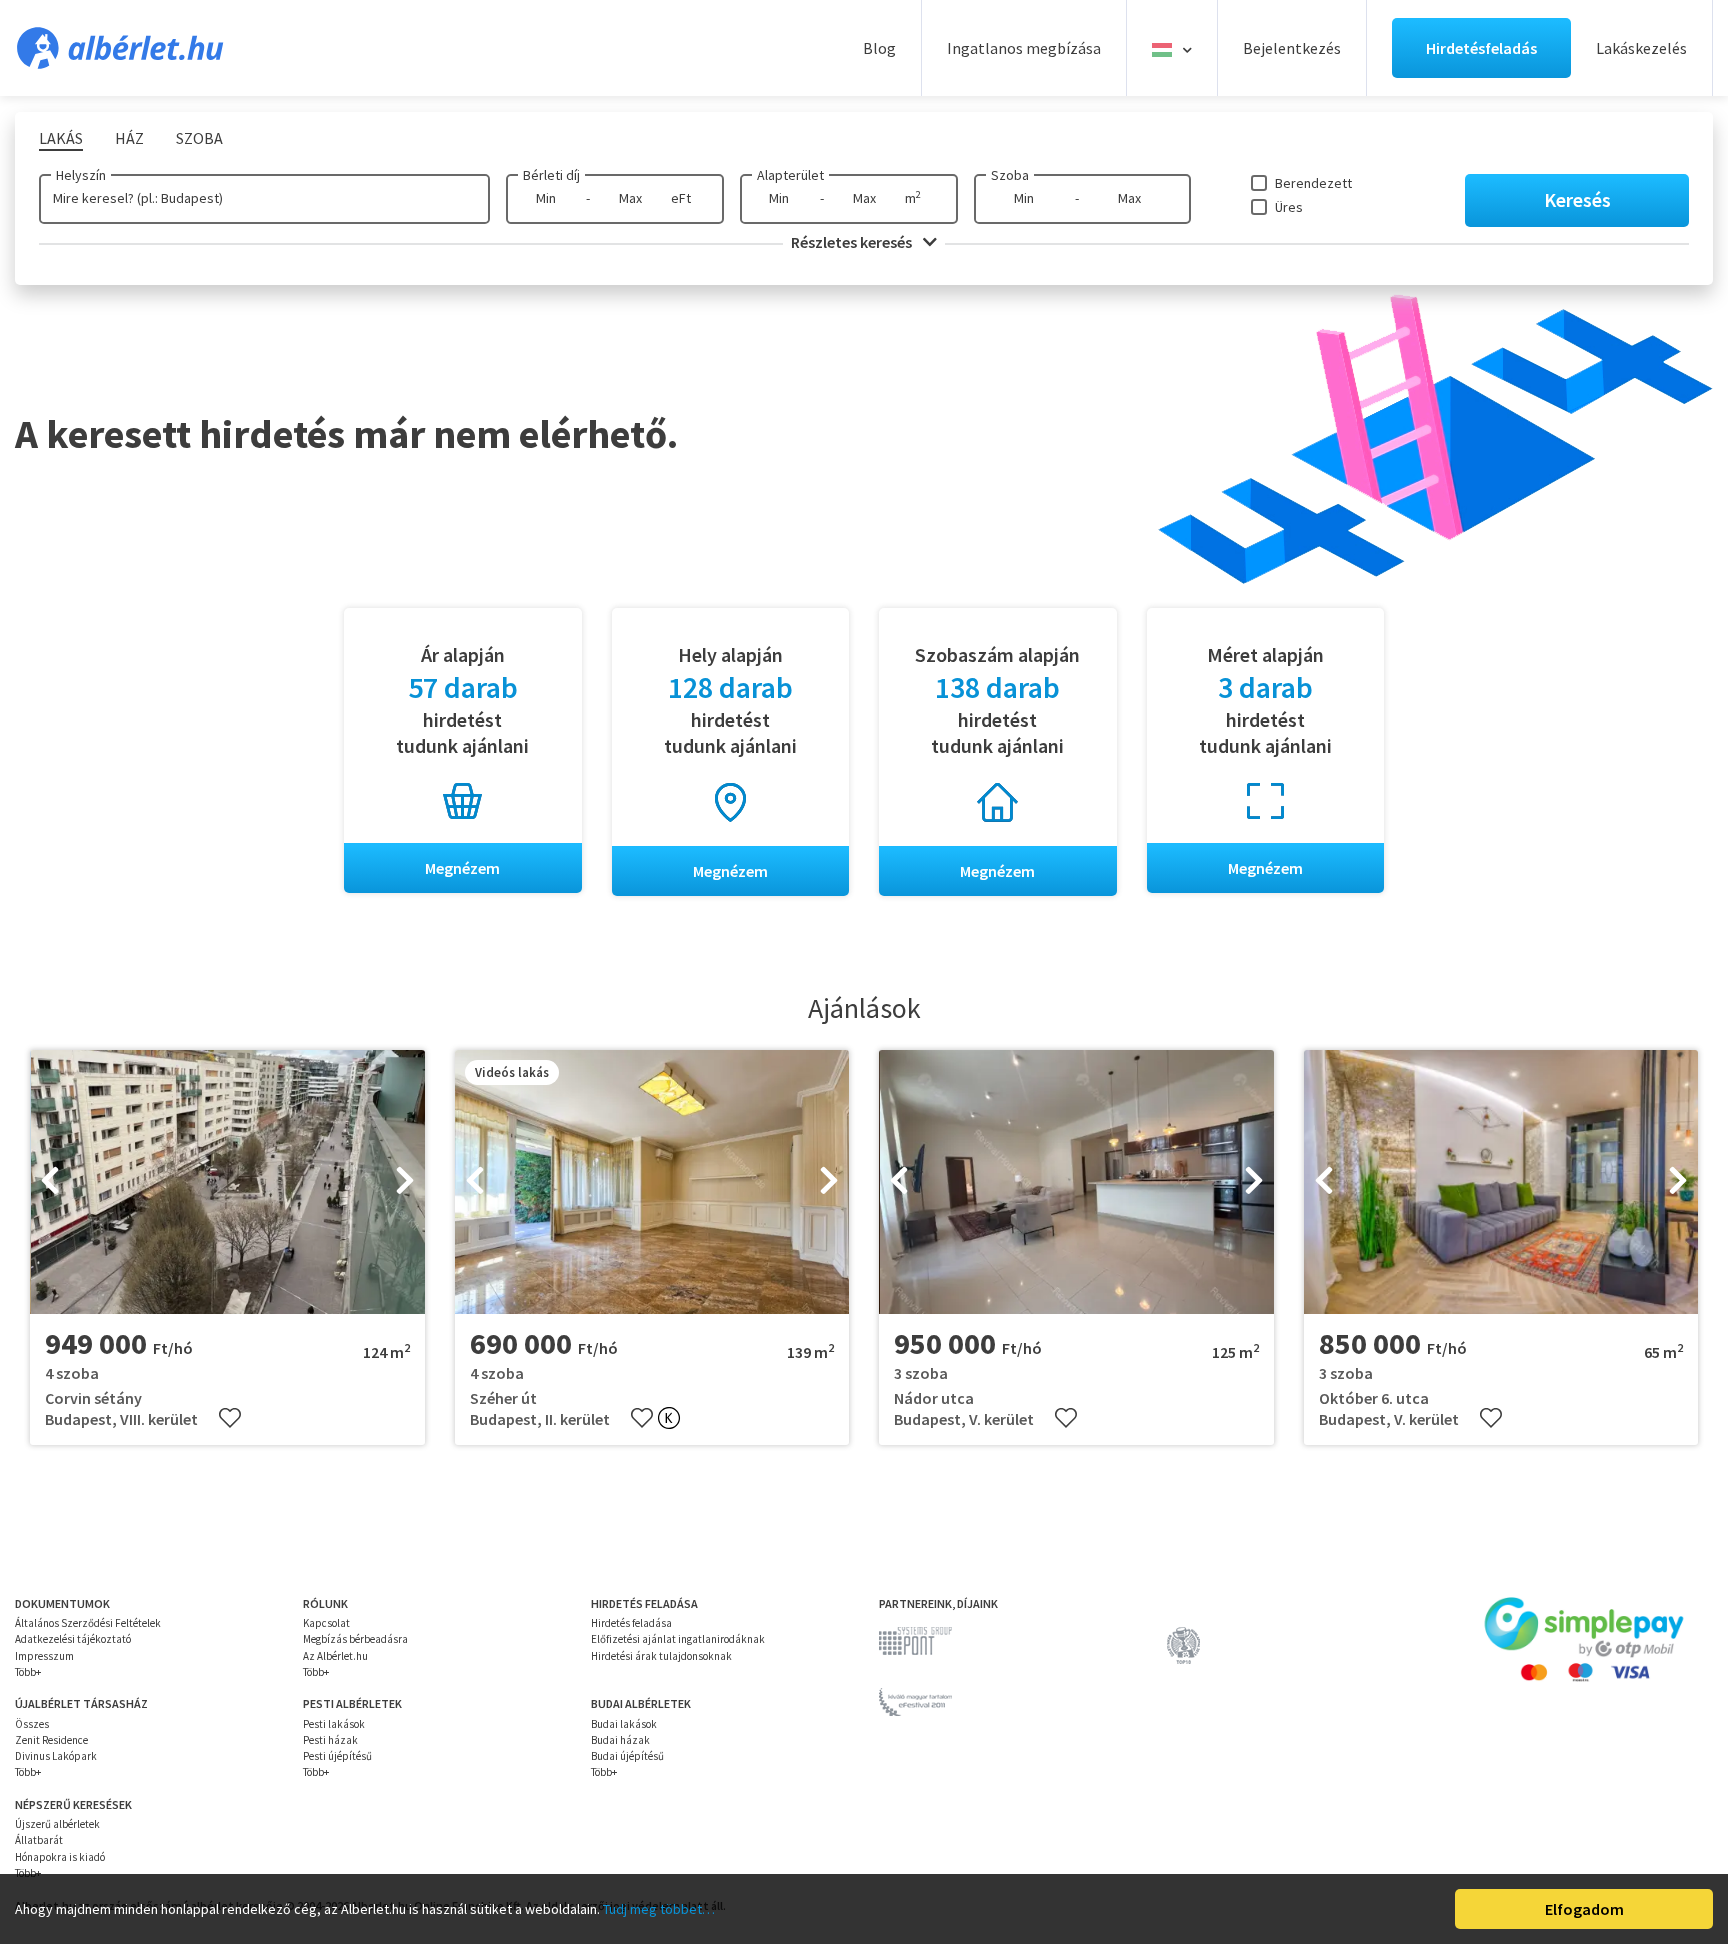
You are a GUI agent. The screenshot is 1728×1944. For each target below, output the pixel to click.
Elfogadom (1584, 1909)
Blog (879, 48)
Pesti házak (330, 1740)
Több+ (28, 1672)
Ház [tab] (129, 138)
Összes (32, 1724)
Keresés (1577, 199)
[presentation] (50, 1182)
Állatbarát (39, 1840)
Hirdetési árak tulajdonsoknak (661, 1656)
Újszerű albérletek (57, 1824)
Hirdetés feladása (631, 1623)
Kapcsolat (326, 1623)
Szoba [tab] (199, 138)
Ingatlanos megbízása (1024, 48)
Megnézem (462, 868)
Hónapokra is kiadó (60, 1857)
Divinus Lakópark (56, 1756)
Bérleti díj (551, 175)
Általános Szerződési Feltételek (88, 1623)
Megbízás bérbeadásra (355, 1639)
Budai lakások (624, 1724)
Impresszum (44, 1656)
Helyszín (81, 175)
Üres (1289, 207)
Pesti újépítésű (337, 1756)
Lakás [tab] (61, 138)
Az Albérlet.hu (335, 1656)
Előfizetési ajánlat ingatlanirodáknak (678, 1639)
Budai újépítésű (627, 1756)
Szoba (1010, 175)
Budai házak (620, 1740)
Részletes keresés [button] (853, 242)
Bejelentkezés (1292, 48)
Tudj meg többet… (659, 1909)
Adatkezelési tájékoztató (73, 1639)
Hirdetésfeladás (1481, 48)
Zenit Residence (51, 1740)
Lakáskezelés (1641, 48)
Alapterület (790, 175)
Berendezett (1313, 183)
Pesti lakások (334, 1724)
